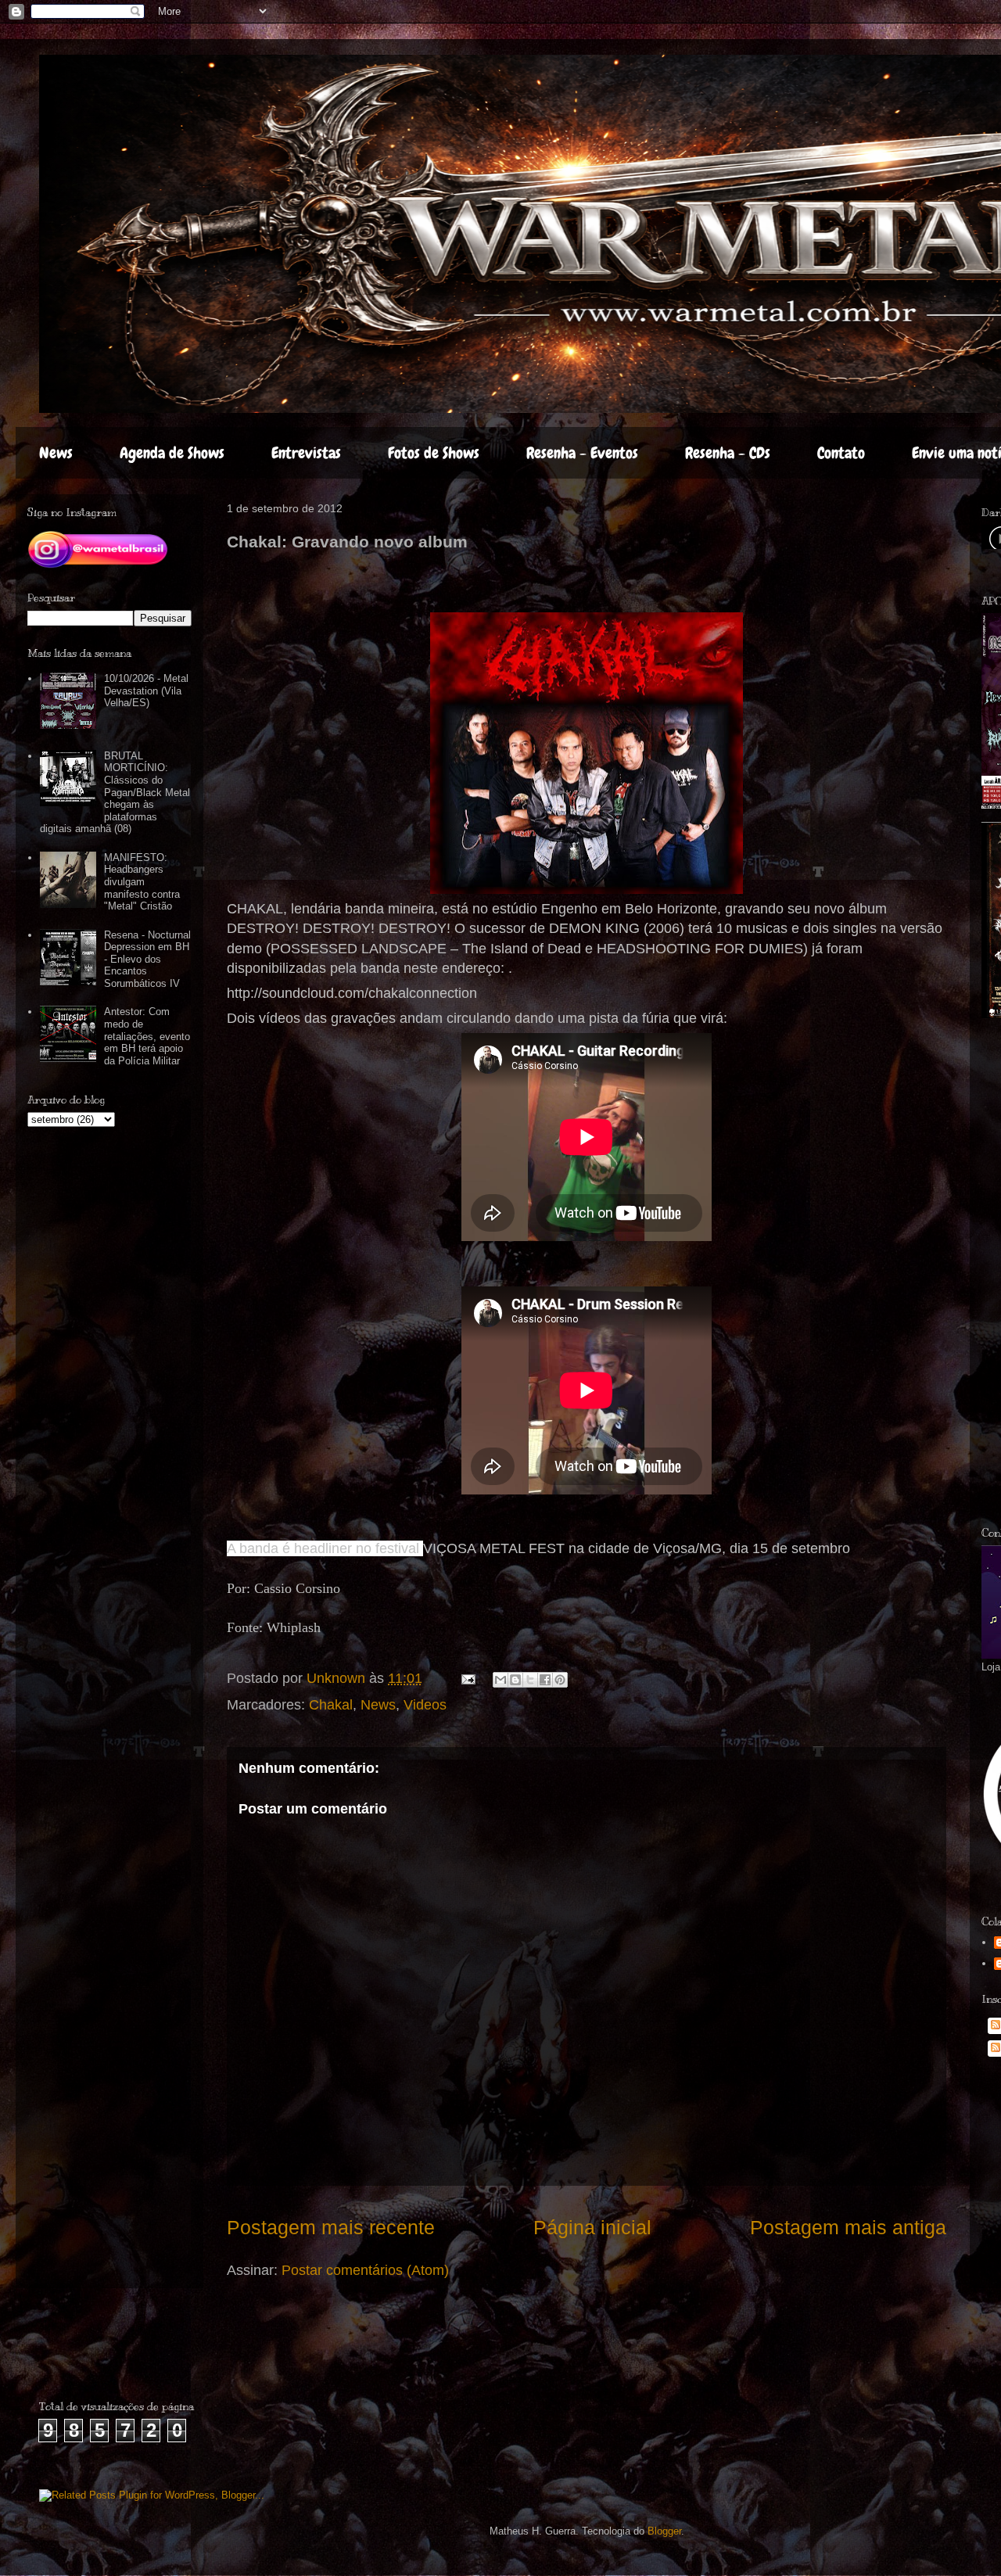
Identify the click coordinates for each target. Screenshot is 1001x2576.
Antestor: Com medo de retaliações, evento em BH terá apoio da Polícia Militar (147, 1036)
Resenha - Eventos (582, 453)
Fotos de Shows (434, 453)
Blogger (664, 2531)
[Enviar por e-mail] (500, 1680)
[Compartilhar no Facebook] (545, 1680)
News (56, 453)
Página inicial (592, 2227)
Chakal (331, 1705)
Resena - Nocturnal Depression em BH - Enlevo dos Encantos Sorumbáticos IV (147, 959)
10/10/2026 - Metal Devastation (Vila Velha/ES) (146, 691)
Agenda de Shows (172, 453)
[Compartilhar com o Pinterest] (560, 1680)
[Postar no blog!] (515, 1680)
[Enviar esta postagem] (467, 1678)
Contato (841, 453)
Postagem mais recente (331, 2227)
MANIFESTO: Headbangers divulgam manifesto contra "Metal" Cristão (142, 882)
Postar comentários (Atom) (365, 2270)
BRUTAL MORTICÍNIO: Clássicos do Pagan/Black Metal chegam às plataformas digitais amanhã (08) (115, 793)
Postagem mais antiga (848, 2227)
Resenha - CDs (728, 453)
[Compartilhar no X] (530, 1680)
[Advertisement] (131, 2351)
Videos (425, 1705)
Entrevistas (306, 453)
